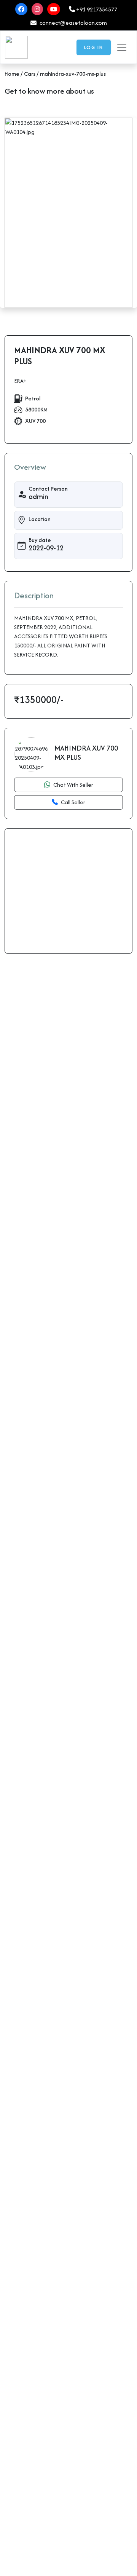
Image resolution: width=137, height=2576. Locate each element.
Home (13, 74)
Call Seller (73, 802)
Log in (94, 47)
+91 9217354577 (96, 9)
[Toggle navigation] (122, 47)
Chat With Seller (73, 785)
